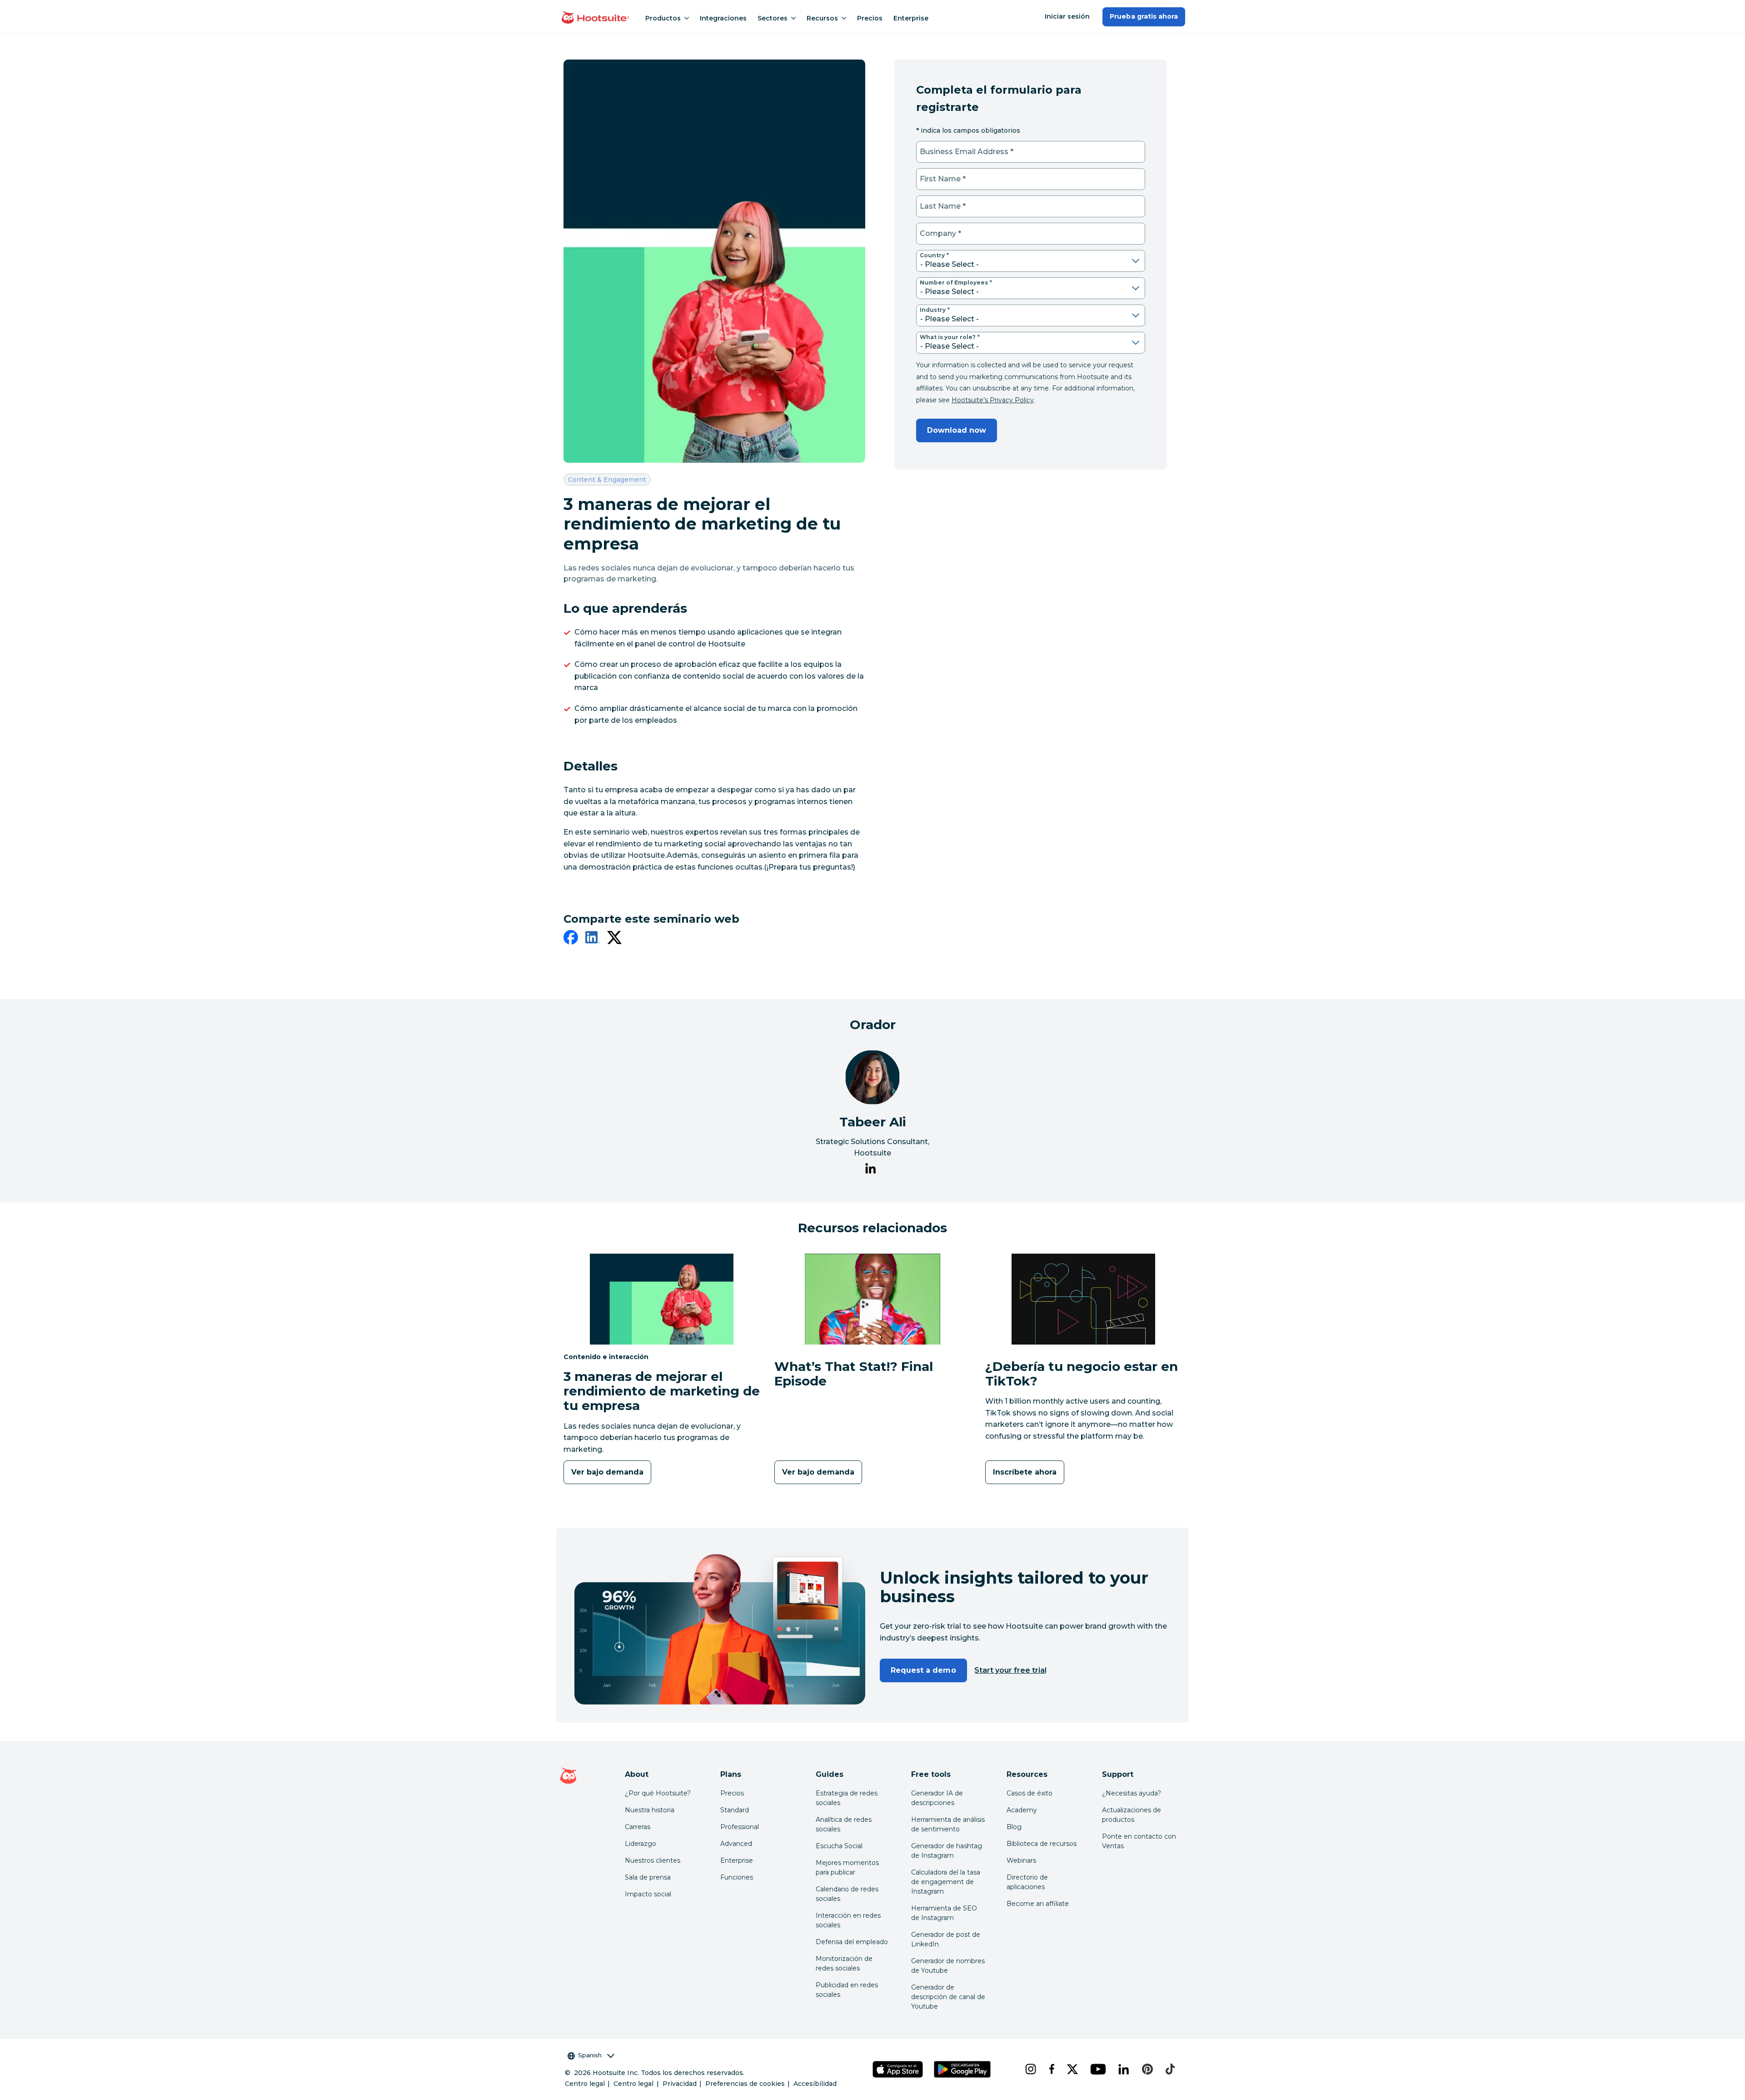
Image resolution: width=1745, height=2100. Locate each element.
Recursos (822, 18)
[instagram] (1030, 2069)
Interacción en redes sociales (848, 1920)
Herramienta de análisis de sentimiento (948, 1824)
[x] (1071, 2069)
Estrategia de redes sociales (847, 1798)
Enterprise (911, 18)
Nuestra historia (650, 1810)
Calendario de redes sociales (847, 1894)
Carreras (638, 1827)
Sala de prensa (648, 1877)
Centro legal (585, 2084)
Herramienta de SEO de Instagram (944, 1913)
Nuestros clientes (653, 1860)
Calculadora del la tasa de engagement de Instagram (946, 1882)
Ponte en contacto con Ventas (1139, 1841)
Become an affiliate (1038, 1904)
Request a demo (923, 1670)
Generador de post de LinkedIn (946, 1939)
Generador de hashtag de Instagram (947, 1851)
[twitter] (614, 939)
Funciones (737, 1877)
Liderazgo (641, 1844)
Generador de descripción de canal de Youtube (948, 1997)
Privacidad (680, 2084)
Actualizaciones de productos (1132, 1815)
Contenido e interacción (606, 1357)
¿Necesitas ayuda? (1132, 1793)
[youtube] (1097, 2069)
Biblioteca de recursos (1042, 1844)
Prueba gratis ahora (1144, 16)
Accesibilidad (815, 2084)
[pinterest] (1147, 2069)
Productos (663, 18)
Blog (1014, 1827)
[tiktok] (1169, 2069)
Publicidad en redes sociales (847, 1990)
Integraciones (723, 18)
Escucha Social (839, 1846)
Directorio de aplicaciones (1027, 1882)
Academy (1022, 1810)
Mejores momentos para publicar (847, 1867)
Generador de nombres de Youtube (948, 1966)
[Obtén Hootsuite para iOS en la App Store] (897, 2069)
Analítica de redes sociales (844, 1824)
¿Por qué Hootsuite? (658, 1793)
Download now (957, 430)
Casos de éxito (1030, 1793)
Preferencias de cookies (745, 2084)
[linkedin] (593, 939)
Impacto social (648, 1894)
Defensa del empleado (852, 1942)
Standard (735, 1810)
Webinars (1021, 1860)
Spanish (590, 2055)
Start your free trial (1011, 1670)
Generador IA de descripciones (937, 1798)
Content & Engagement (607, 479)
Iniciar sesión (1067, 16)
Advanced (736, 1844)
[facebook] (571, 939)
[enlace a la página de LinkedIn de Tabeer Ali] (871, 1170)
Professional (740, 1827)
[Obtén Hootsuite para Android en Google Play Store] (962, 2069)
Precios (870, 18)
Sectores (773, 18)
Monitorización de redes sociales (844, 1963)
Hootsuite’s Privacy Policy (993, 400)
